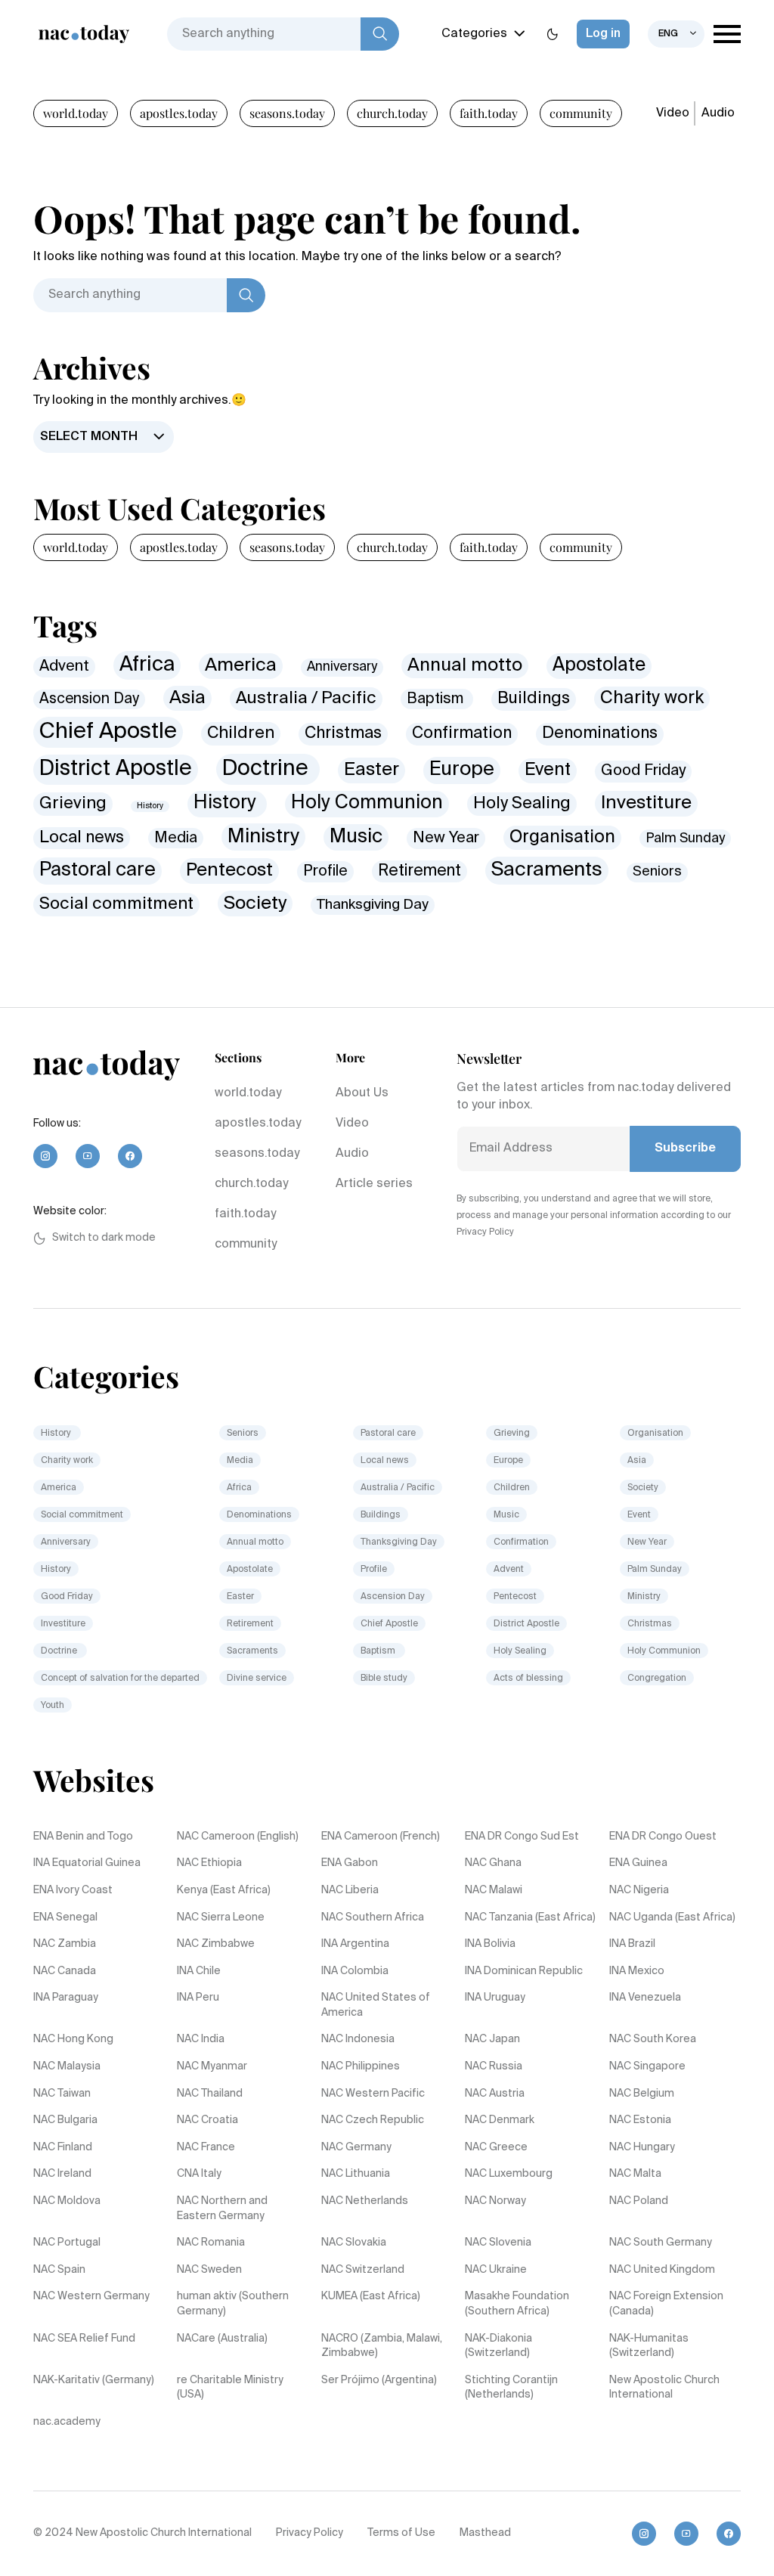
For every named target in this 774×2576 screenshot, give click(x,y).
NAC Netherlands (365, 2201)
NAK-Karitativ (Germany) (94, 2380)
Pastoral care (98, 870)
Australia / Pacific (306, 699)
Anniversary (342, 667)
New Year (446, 838)
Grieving (73, 804)
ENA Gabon (350, 1863)
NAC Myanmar (212, 2066)
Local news (82, 838)
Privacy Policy (310, 2533)
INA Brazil (632, 1944)
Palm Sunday (685, 839)
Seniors (657, 872)
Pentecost (229, 870)
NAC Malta (635, 2174)
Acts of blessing (528, 1679)
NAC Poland (639, 2201)
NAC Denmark (500, 2120)
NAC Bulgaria (65, 2120)
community (581, 113)
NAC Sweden (209, 2270)
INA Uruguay (495, 1998)
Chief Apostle (108, 732)
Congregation (657, 1679)
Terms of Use (401, 2533)
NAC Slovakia (354, 2243)
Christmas (343, 733)
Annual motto (465, 666)
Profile (325, 871)
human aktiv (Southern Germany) (233, 2304)
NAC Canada (65, 1971)
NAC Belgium (642, 2094)
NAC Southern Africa (373, 1917)
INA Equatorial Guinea (87, 1863)
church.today (392, 113)
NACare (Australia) (222, 2339)
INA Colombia (355, 1971)
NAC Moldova (67, 2201)
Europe (462, 770)
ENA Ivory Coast (73, 1890)
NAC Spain (59, 2270)
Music (356, 837)
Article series (374, 1184)
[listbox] (676, 34)
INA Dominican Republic (524, 1971)
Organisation (562, 837)
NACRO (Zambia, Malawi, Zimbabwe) (382, 2346)
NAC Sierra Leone (221, 1917)
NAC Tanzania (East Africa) (530, 1917)
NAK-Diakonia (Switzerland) (498, 2346)
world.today (76, 113)
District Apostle (116, 769)
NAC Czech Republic (373, 2120)
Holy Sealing (522, 804)
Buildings (534, 699)
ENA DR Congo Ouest (663, 1837)
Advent (64, 666)
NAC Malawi (494, 1890)
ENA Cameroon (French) (381, 1837)
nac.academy (67, 2422)
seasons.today (287, 113)
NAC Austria (495, 2094)
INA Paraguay (66, 1998)
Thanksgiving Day (373, 905)
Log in (603, 34)
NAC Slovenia (498, 2243)
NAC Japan (492, 2039)
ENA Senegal (65, 1917)
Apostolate (599, 666)
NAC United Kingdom (662, 2270)
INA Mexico (637, 1971)
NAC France (206, 2147)
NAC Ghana (493, 1863)
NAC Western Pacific (373, 2094)
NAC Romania (211, 2243)
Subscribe (685, 1149)
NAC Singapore (647, 2066)
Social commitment (116, 904)
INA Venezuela (645, 1998)
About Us (362, 1093)
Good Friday (643, 771)
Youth (53, 1706)
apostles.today (179, 113)
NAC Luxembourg (509, 2174)
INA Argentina (355, 1944)
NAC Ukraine (496, 2270)
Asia (187, 698)
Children (241, 733)
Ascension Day (89, 699)
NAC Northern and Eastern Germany (222, 2209)
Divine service (257, 1679)
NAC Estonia (640, 2120)
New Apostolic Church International (664, 2388)
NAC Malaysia (67, 2066)
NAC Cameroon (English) (238, 1837)
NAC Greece (496, 2147)
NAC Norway (495, 2201)
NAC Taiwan (62, 2094)
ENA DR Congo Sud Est (522, 1837)
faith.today (489, 113)
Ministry (263, 837)
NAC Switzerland (363, 2270)
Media (176, 838)
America (241, 666)
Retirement (420, 871)
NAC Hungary (642, 2147)
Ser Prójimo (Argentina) (379, 2380)
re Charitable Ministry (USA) (230, 2388)
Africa (147, 665)
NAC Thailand (210, 2094)
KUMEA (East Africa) (371, 2296)
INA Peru (198, 1998)
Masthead (485, 2533)
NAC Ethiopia (209, 1863)
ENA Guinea (638, 1863)
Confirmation (462, 734)
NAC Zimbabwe (216, 1944)
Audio (718, 113)
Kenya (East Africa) (224, 1890)
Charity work (652, 698)
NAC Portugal (67, 2243)
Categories (474, 34)
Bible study (384, 1679)
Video (673, 113)
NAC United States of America (376, 2005)
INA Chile (199, 1971)
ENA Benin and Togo (83, 1837)
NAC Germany (356, 2147)
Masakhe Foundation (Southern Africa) (517, 2304)
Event (548, 770)
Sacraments (547, 870)
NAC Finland (63, 2147)
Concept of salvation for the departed (120, 1679)
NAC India (201, 2039)
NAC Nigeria (639, 1890)
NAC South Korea (653, 2039)
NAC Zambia (65, 1944)
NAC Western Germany (91, 2296)
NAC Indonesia (358, 2039)
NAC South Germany (661, 2243)
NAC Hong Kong (73, 2039)
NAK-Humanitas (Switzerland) (649, 2346)
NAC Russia (494, 2066)
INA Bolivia (490, 1944)
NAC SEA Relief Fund (84, 2339)
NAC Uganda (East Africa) (672, 1917)
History (150, 806)
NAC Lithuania (356, 2174)
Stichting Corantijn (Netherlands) (511, 2388)
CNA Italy (199, 2174)
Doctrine (268, 769)
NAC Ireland (62, 2174)
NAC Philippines (361, 2066)
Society (255, 904)
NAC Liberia (350, 1890)
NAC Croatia (207, 2120)
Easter (372, 770)
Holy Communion (367, 803)
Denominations (600, 734)
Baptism (437, 699)
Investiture (646, 803)
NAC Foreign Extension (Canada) (666, 2304)
